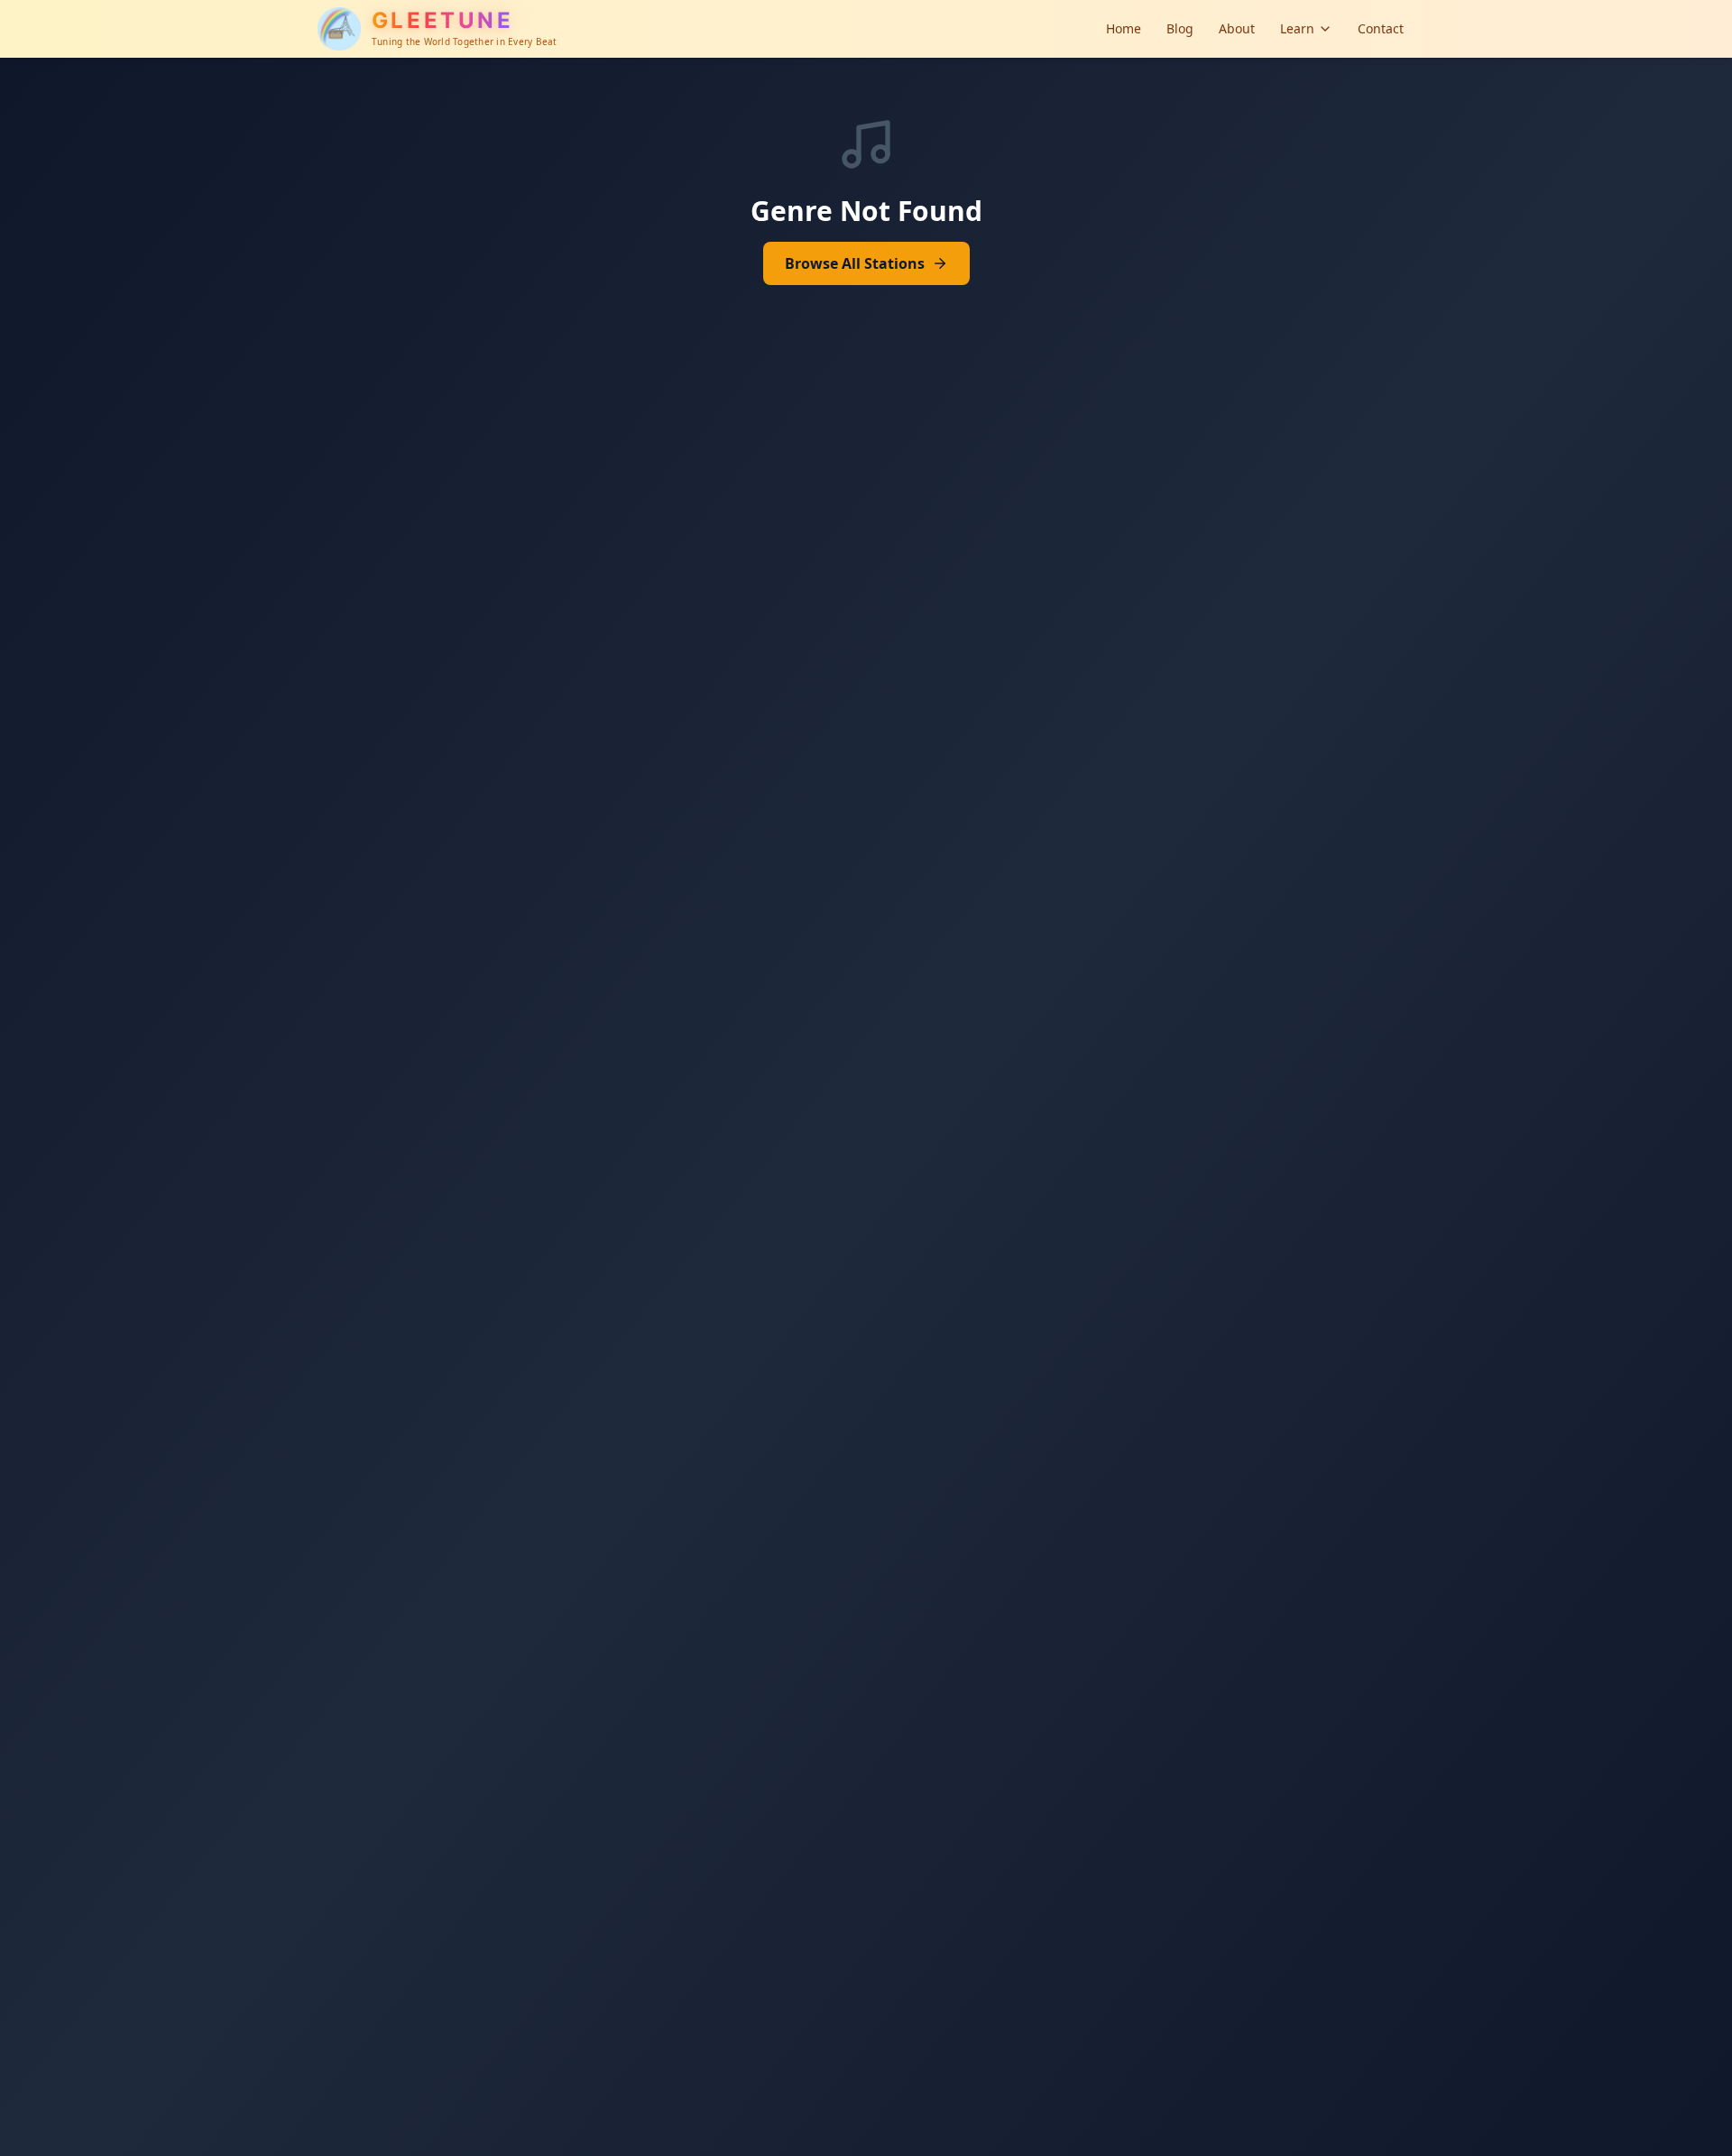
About (1237, 28)
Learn (1297, 28)
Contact (1381, 28)
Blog (1180, 28)
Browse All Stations (855, 263)
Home (1124, 28)
